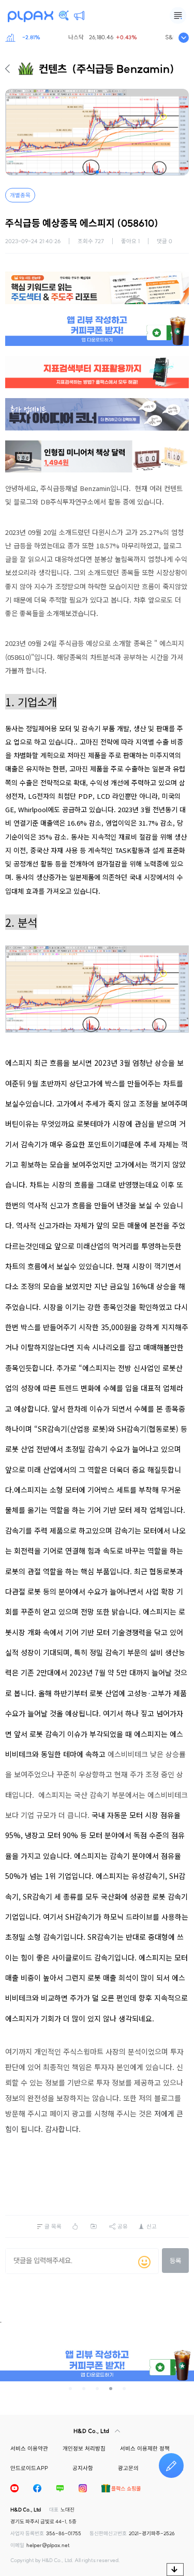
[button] (97, 172)
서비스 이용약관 (29, 2448)
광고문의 (128, 2468)
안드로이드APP (29, 2468)
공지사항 (83, 2468)
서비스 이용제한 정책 (145, 2448)
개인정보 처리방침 (84, 2448)
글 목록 (53, 2226)
